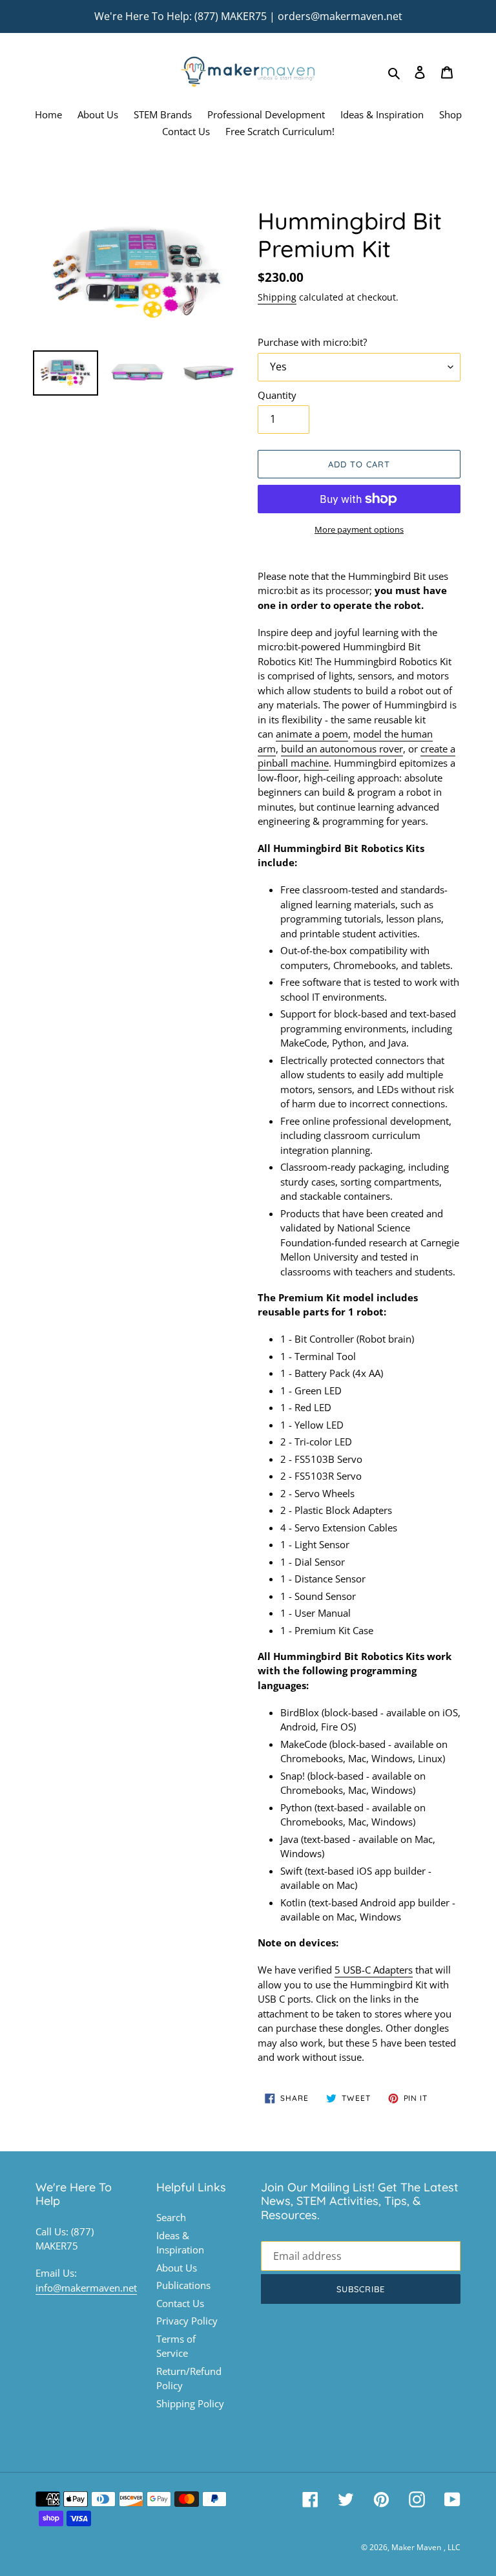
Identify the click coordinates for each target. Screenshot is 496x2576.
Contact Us (180, 2303)
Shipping (277, 297)
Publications (183, 2285)
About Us (177, 2268)
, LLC (452, 2547)
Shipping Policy (190, 2403)
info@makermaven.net (86, 2288)
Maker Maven (416, 2547)
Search (171, 2217)
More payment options (359, 529)
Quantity (277, 395)
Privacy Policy (187, 2321)
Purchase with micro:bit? (312, 342)
